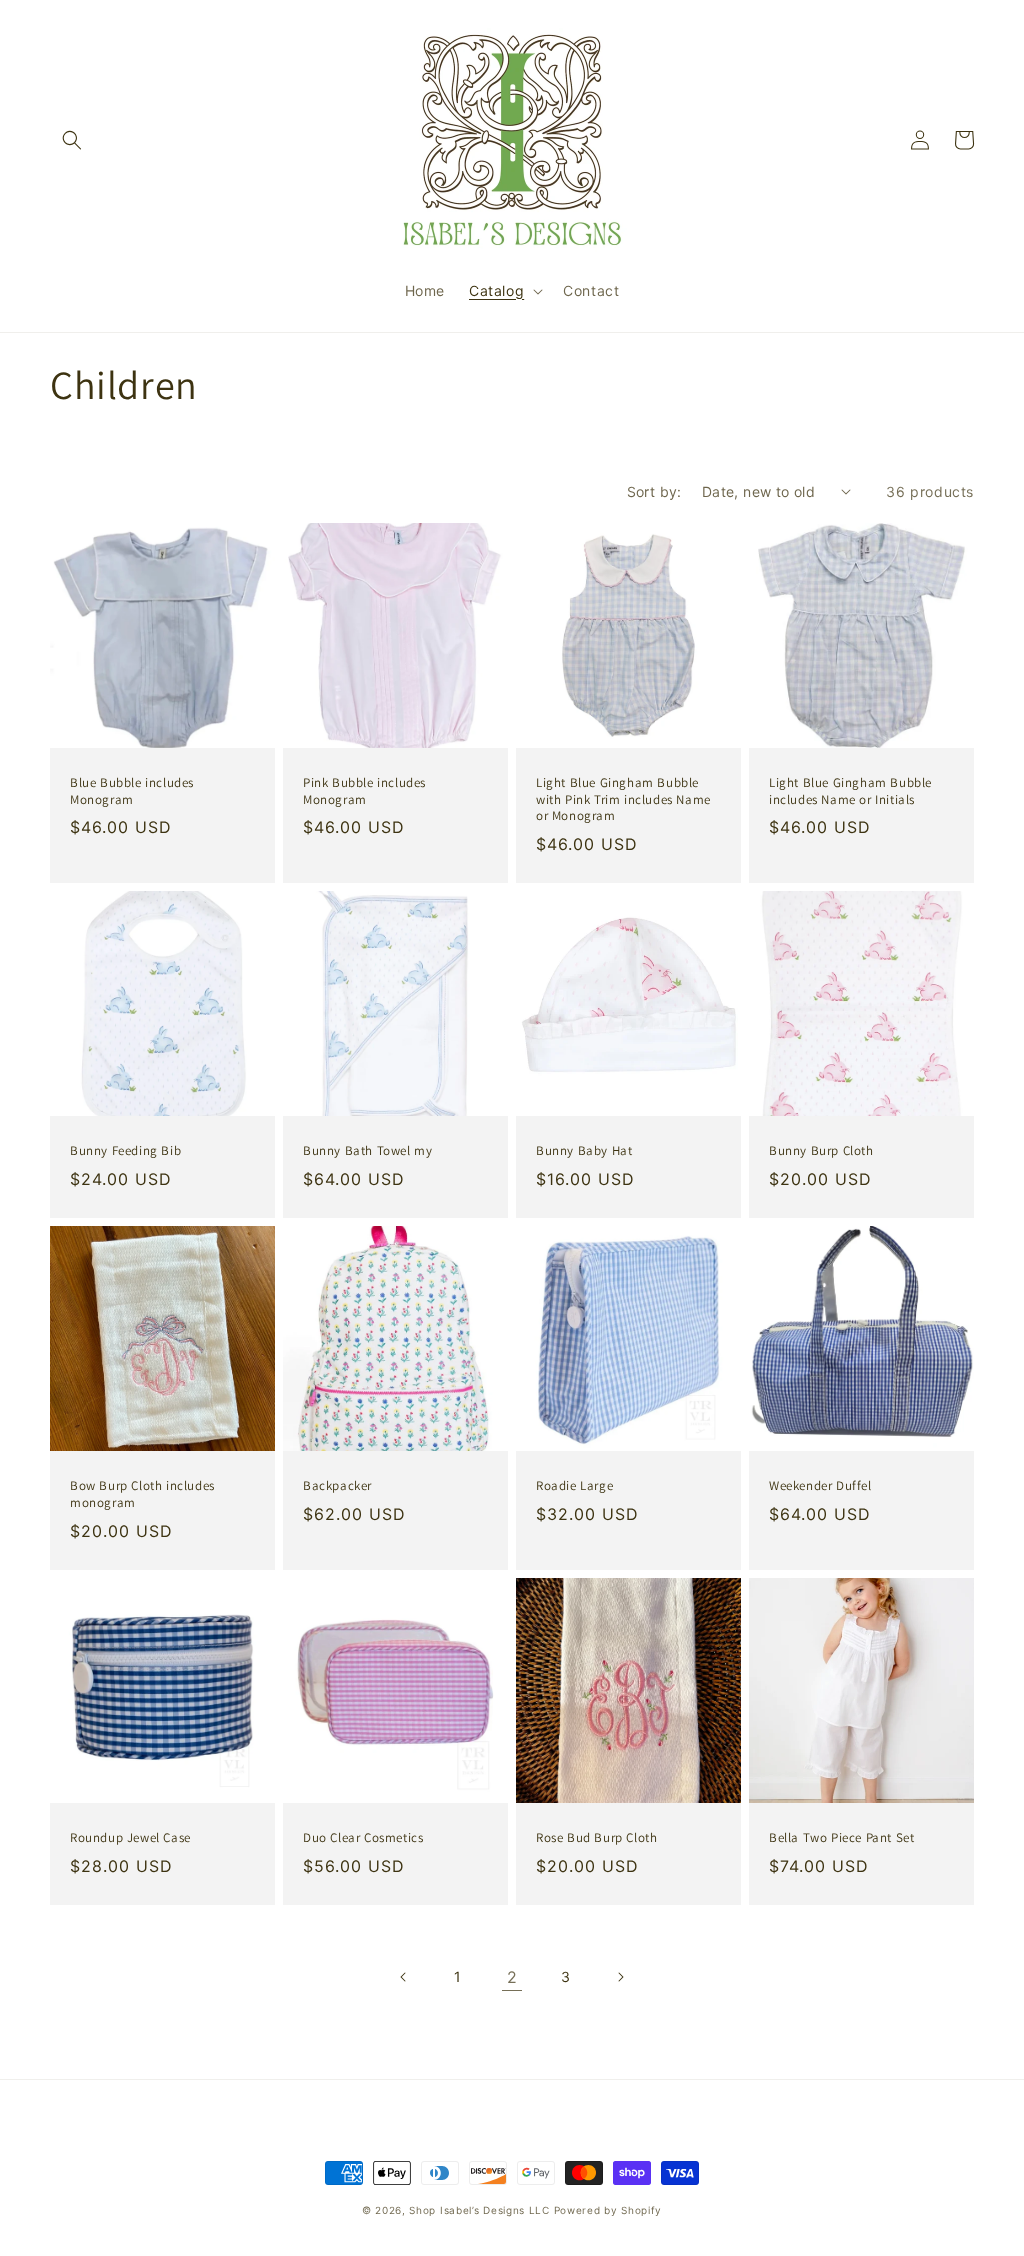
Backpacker (337, 1486)
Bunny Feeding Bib (125, 1151)
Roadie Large (574, 1486)
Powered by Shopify (608, 2210)
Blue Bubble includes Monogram (132, 791)
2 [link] (512, 1977)
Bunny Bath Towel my (367, 1151)
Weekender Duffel (820, 1486)
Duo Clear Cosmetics (363, 1838)
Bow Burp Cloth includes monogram (142, 1494)
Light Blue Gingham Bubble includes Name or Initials (850, 791)
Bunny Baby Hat (584, 1151)
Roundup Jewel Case (130, 1838)
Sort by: (654, 491)
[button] (72, 140)
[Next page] (620, 1977)
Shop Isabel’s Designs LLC (479, 2210)
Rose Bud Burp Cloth (596, 1838)
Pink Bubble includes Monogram (364, 791)
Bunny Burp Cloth (821, 1151)
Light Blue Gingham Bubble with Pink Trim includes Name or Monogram (623, 800)
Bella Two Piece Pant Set (841, 1838)
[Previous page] (404, 1977)
